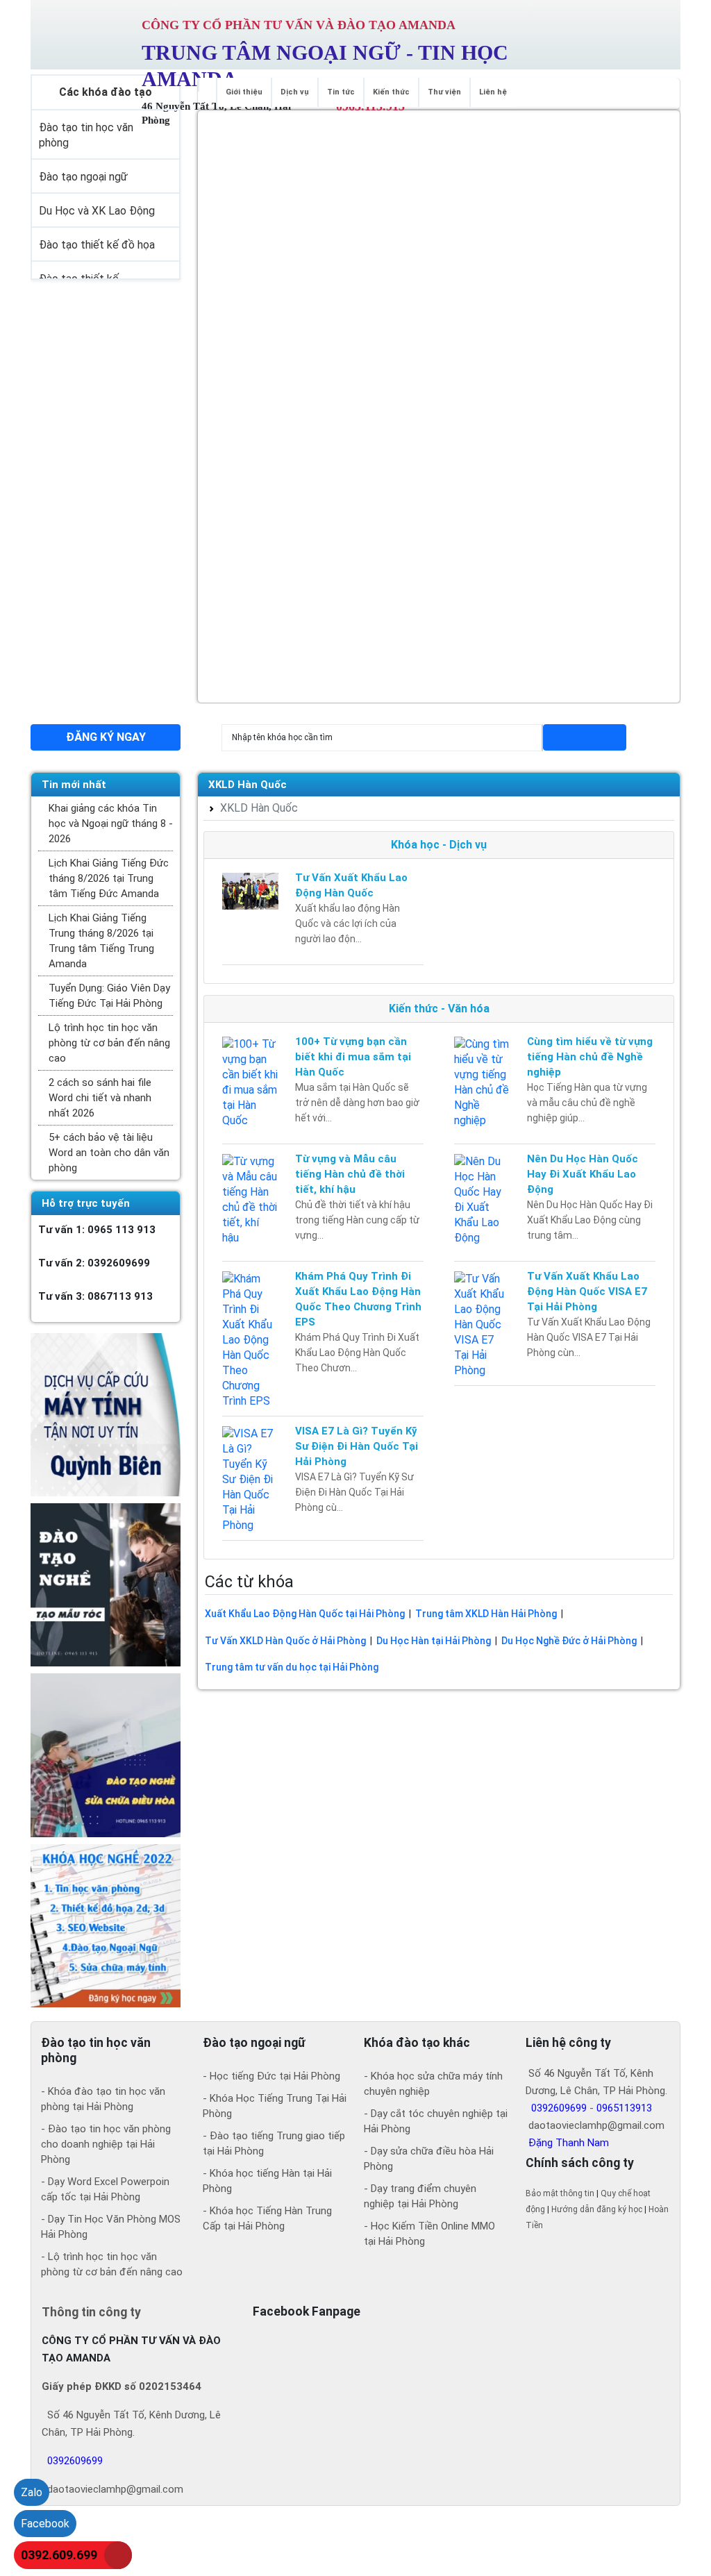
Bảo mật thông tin (560, 2193)
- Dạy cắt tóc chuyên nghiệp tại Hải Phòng (436, 2121)
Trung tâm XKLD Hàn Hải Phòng (486, 1614)
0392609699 (559, 2108)
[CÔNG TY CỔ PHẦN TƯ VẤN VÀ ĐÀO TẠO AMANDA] (78, 43)
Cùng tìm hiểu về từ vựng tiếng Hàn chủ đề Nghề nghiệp (590, 1057)
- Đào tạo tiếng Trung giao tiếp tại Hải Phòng (274, 2143)
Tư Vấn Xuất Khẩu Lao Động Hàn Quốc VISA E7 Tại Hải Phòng (587, 1291)
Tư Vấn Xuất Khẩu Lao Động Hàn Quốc (351, 885)
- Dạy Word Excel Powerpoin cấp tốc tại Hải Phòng (105, 2189)
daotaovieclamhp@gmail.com (115, 2489)
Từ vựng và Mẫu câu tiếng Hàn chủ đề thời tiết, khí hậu (350, 1174)
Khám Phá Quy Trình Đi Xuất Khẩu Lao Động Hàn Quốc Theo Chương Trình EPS (358, 1299)
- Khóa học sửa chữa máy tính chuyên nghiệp (433, 2084)
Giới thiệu (244, 92)
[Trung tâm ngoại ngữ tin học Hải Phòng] (439, 260)
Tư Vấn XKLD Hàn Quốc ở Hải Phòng (285, 1641)
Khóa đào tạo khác (417, 2043)
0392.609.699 (59, 2555)
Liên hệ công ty (568, 2043)
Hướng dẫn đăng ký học (597, 2209)
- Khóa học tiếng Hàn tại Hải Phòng (267, 2181)
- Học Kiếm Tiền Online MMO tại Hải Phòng (429, 2234)
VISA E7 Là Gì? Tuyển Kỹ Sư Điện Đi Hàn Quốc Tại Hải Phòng (357, 1446)
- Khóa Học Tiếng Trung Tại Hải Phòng (275, 2106)
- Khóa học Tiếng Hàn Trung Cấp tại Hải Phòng (267, 2218)
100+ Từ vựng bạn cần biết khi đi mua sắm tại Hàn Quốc (353, 1057)
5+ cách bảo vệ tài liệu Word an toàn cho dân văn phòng (109, 1153)
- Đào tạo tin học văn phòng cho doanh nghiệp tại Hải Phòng (106, 2144)
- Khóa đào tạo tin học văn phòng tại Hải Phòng (103, 2099)
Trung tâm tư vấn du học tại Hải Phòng (292, 1667)
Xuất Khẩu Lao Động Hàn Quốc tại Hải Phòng (305, 1614)
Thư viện (444, 92)
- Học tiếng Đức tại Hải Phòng (271, 2076)
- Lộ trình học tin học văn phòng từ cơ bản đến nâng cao (112, 2264)
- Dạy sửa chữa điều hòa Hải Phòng (429, 2159)
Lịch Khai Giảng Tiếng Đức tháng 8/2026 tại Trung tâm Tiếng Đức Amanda (109, 878)
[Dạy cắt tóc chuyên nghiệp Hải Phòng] (106, 1585)
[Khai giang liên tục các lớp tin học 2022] (106, 1926)
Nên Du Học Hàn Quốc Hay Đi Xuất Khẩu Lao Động (583, 1174)
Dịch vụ (295, 92)
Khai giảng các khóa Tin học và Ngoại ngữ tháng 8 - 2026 (111, 823)
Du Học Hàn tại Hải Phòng (434, 1641)
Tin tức (341, 92)
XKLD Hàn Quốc (248, 785)
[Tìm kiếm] (585, 737)
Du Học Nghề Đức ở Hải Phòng (569, 1641)
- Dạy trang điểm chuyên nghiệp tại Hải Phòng (420, 2196)
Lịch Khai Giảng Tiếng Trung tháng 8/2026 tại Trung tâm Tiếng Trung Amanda (101, 941)
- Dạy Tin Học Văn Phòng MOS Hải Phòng (111, 2227)
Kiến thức (391, 92)
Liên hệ (493, 92)
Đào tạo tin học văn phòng (86, 135)
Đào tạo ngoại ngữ (83, 177)
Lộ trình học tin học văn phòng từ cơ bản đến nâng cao (109, 1043)
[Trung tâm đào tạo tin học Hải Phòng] (439, 557)
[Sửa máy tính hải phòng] (106, 1415)
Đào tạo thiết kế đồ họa (97, 245)
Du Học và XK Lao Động (97, 211)
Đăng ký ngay (106, 737)
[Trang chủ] (207, 85)
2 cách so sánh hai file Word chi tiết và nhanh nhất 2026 (100, 1098)
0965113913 (624, 2108)
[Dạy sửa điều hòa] (106, 1755)
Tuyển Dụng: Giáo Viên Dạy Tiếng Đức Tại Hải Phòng (109, 996)
